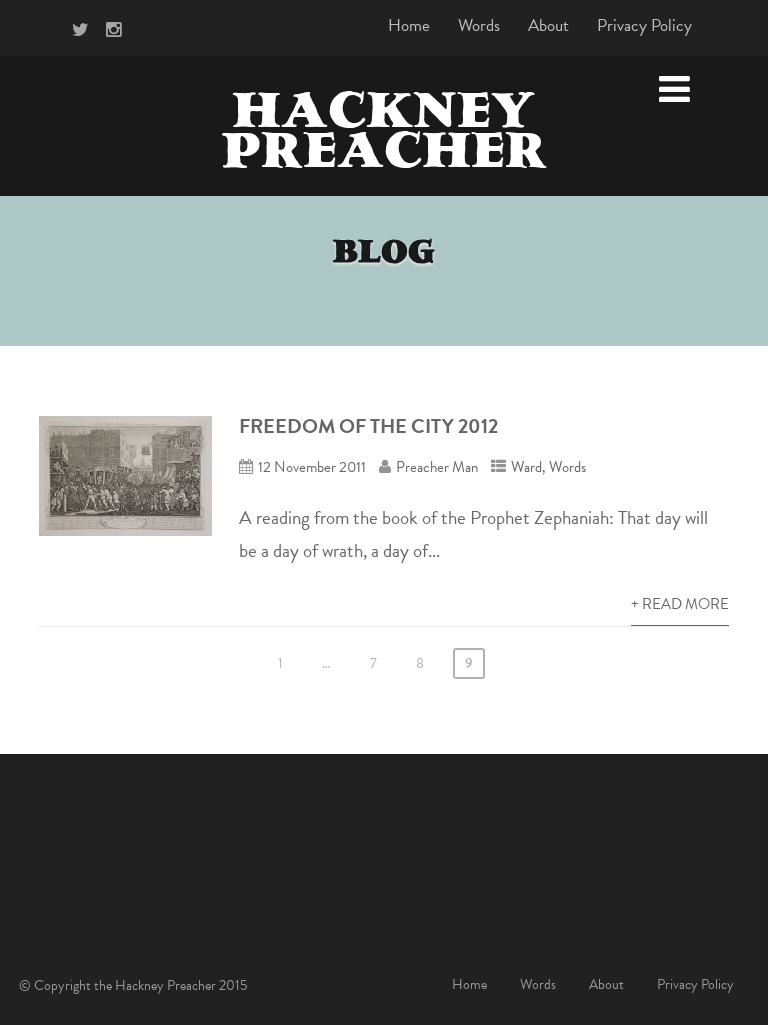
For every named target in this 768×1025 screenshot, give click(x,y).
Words (479, 25)
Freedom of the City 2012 (368, 426)
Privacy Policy (644, 25)
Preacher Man (437, 467)
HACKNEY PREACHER (384, 136)
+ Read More (680, 604)
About (548, 25)
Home (409, 25)
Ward (526, 467)
